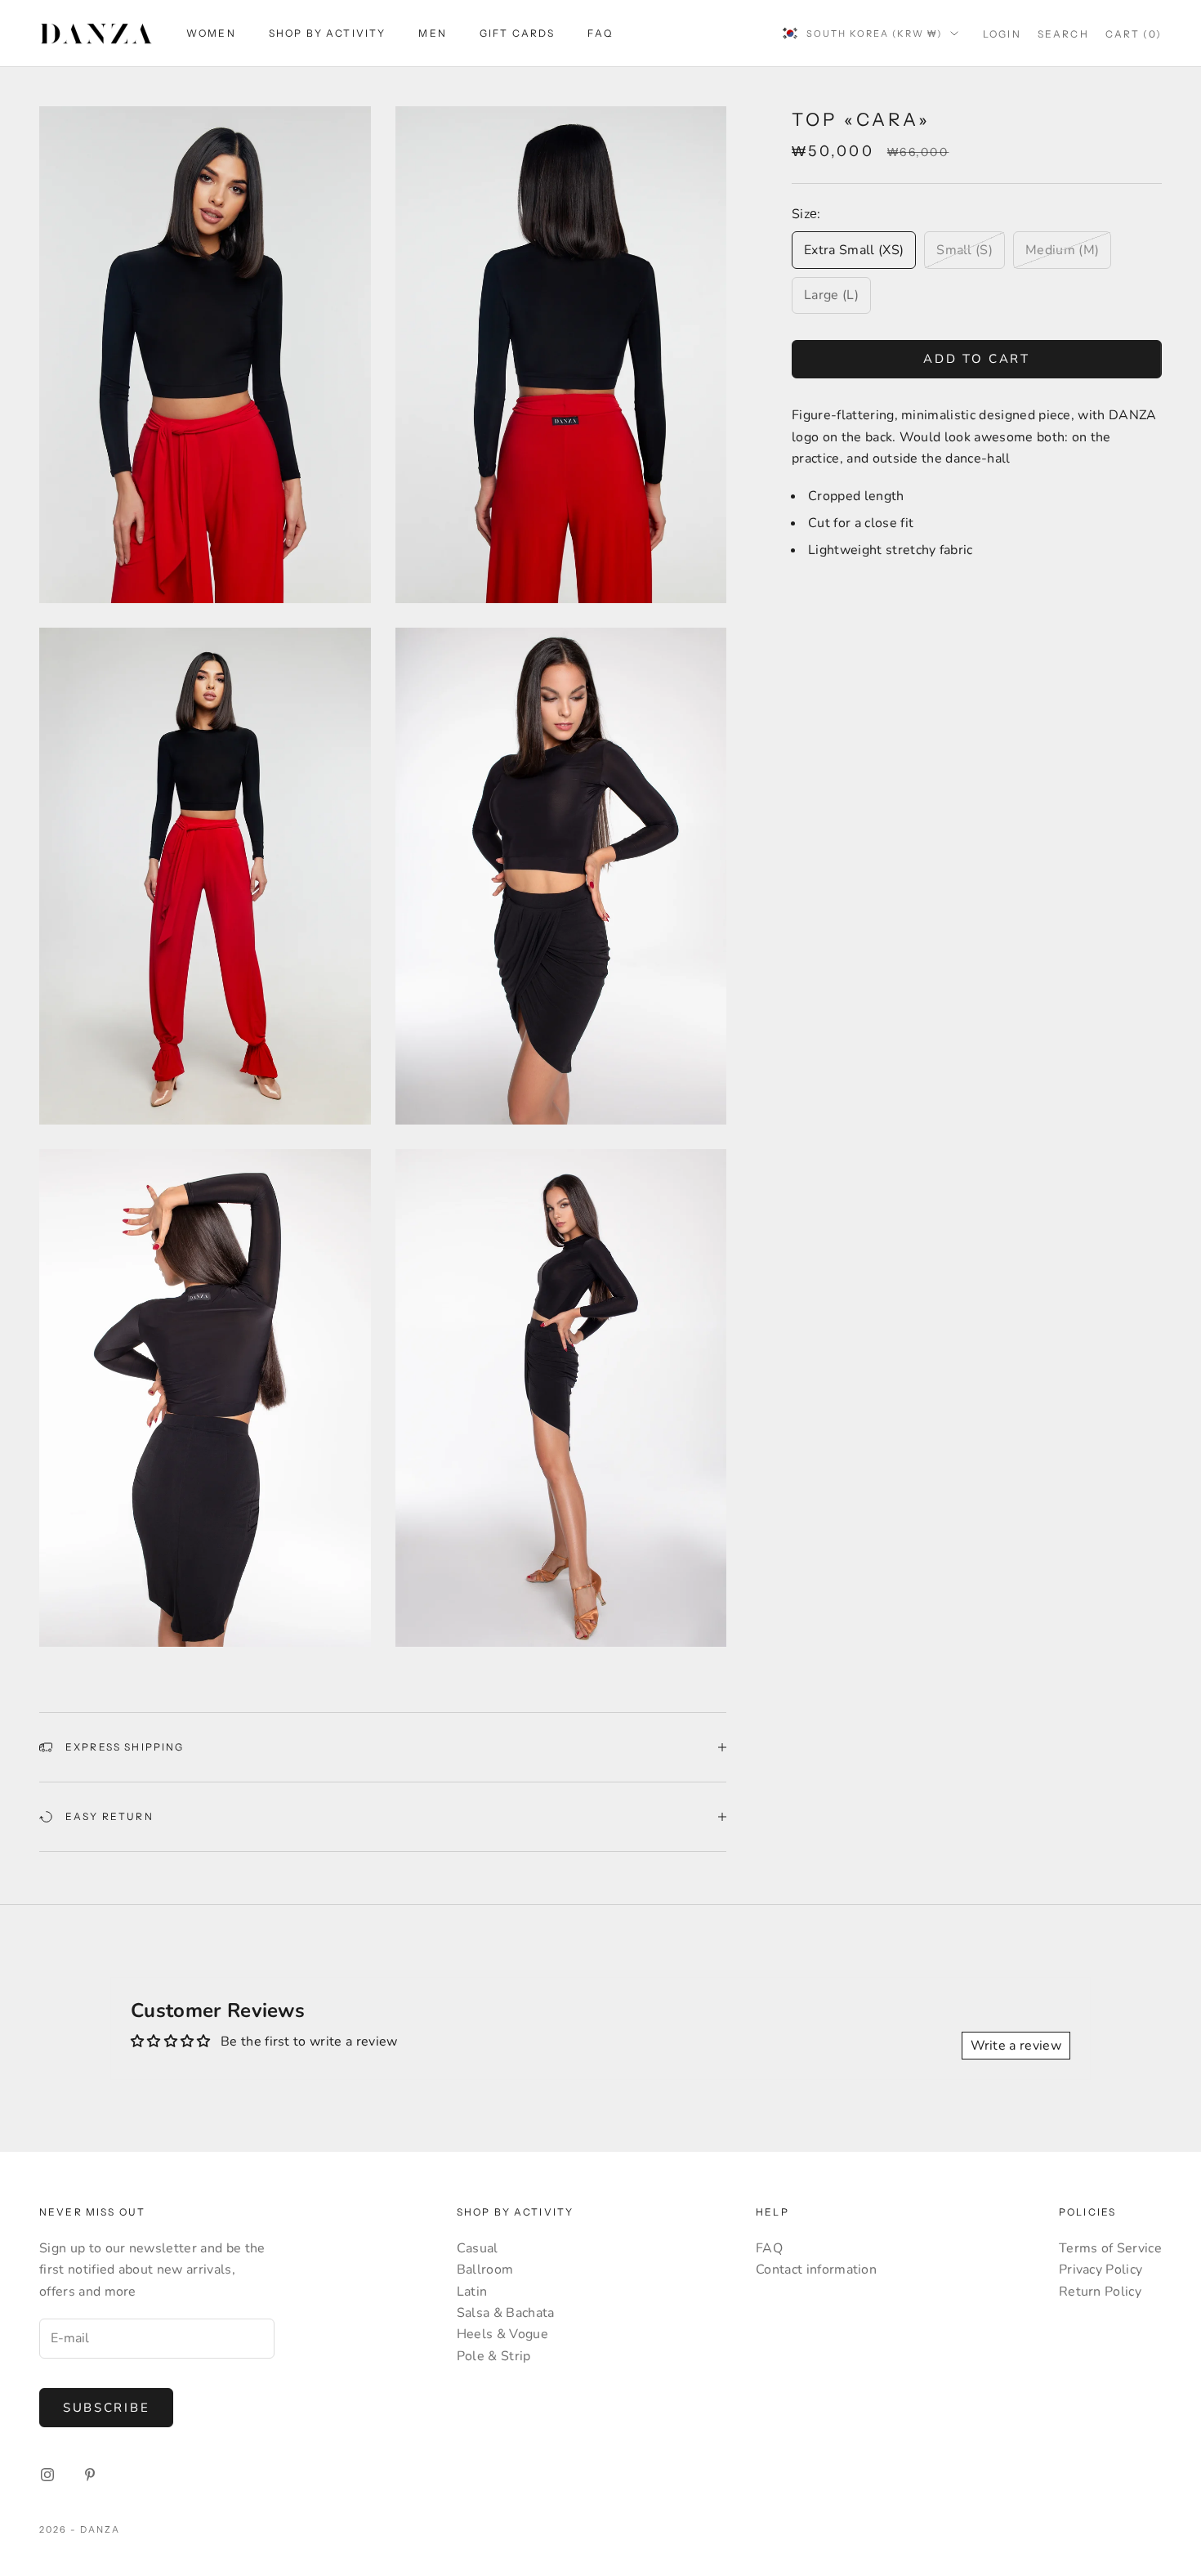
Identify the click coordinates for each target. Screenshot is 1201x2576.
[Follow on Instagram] (47, 2475)
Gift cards (518, 33)
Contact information (816, 2270)
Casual (478, 2248)
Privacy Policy (1101, 2270)
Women (211, 33)
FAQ (600, 33)
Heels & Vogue (502, 2334)
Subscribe (106, 2408)
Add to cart (977, 359)
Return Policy (1100, 2292)
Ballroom (485, 2270)
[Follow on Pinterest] (90, 2475)
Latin (472, 2292)
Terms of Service (1110, 2248)
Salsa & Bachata (506, 2313)
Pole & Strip (494, 2356)
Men (432, 33)
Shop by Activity (328, 33)
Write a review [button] (1016, 2046)
